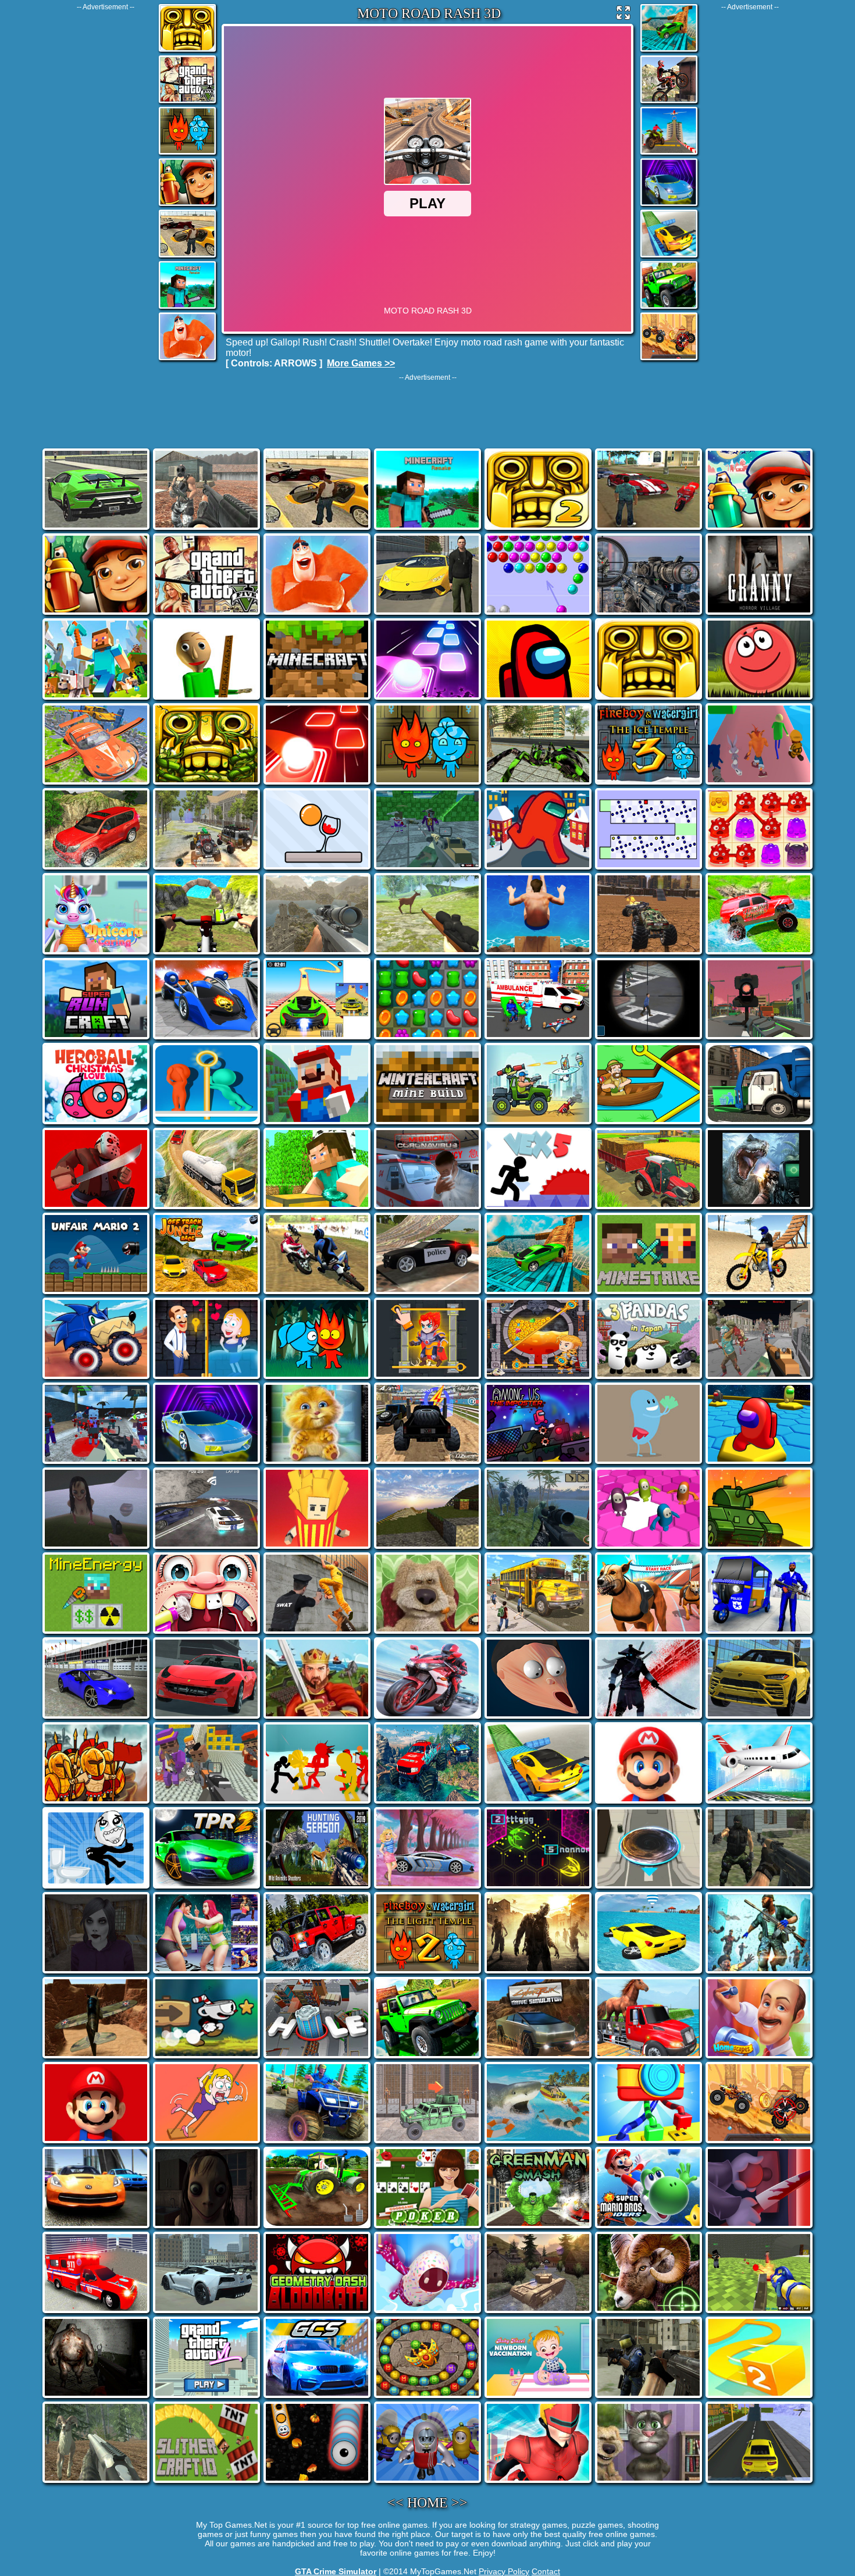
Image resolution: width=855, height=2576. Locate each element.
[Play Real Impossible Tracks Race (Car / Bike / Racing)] (669, 51)
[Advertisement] (105, 186)
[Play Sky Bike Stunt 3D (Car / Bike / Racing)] (669, 154)
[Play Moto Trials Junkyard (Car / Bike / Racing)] (669, 102)
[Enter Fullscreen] (624, 15)
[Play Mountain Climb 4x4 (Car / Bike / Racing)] (669, 308)
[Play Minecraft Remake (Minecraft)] (187, 308)
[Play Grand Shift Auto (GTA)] (187, 256)
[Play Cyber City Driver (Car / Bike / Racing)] (669, 205)
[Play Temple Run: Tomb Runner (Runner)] (187, 51)
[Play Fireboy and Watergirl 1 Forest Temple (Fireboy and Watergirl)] (187, 154)
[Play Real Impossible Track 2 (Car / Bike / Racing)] (669, 256)
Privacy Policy (504, 2571)
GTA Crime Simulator (336, 2571)
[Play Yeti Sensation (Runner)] (187, 359)
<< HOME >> (427, 2503)
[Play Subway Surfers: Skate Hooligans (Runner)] (187, 205)
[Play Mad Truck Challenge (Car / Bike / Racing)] (669, 359)
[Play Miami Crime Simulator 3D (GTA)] (187, 102)
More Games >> (361, 363)
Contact (546, 2571)
